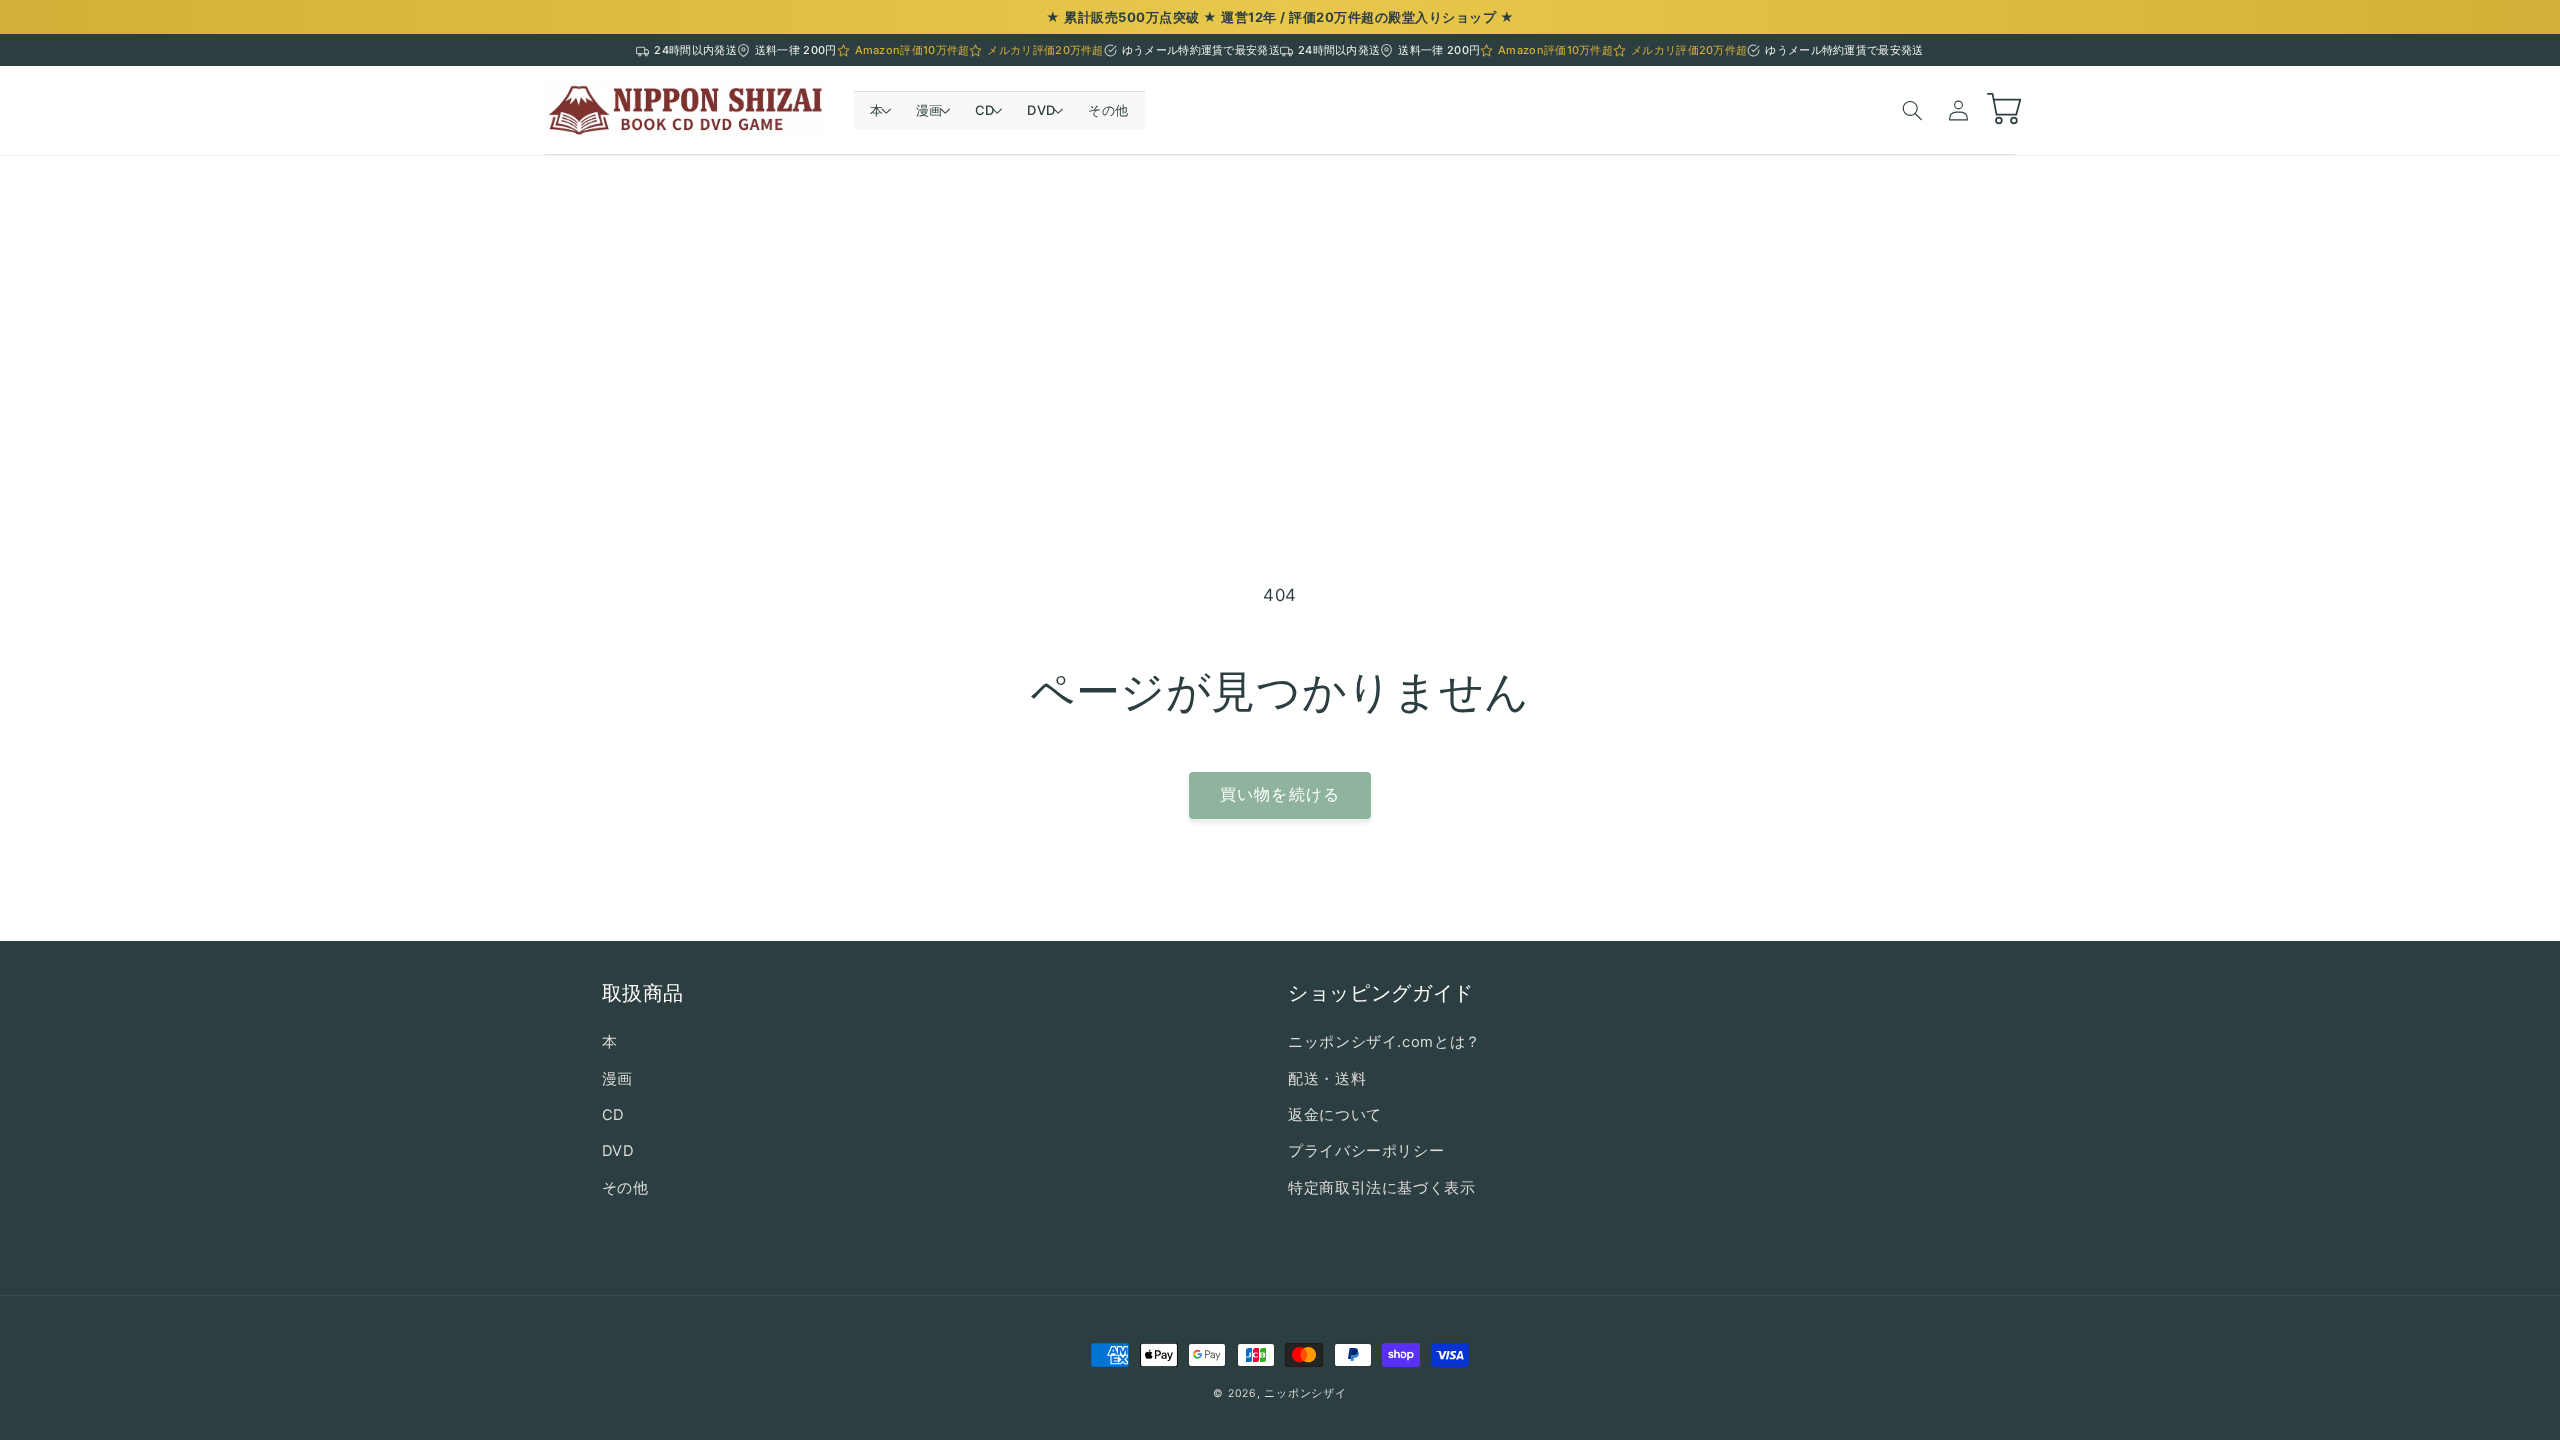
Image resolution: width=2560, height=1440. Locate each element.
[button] (877, 110)
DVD (618, 1151)
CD (613, 1115)
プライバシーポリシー (1366, 1151)
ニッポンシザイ (1305, 1393)
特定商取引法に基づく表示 (1382, 1188)
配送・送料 (1327, 1079)
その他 (625, 1188)
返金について (1335, 1115)
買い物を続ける (1279, 794)
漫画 (617, 1079)
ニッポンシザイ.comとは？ (1384, 1042)
